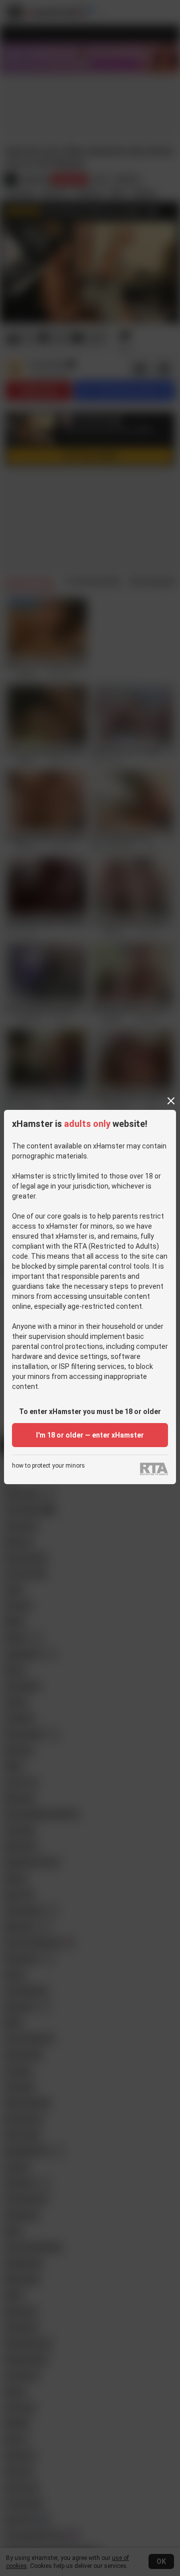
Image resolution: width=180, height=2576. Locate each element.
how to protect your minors (48, 1466)
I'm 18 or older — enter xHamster (90, 1435)
